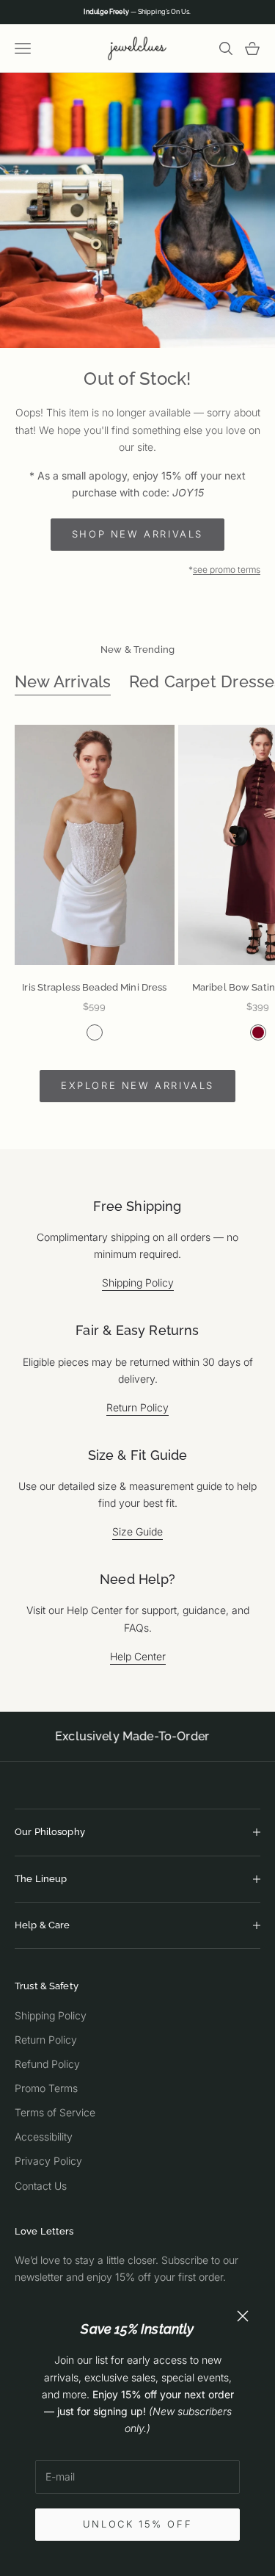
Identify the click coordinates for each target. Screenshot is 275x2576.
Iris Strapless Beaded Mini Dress (94, 987)
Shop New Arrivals (137, 534)
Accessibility (44, 2137)
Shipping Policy (138, 1282)
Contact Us (41, 2186)
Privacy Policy (48, 2161)
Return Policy (137, 1407)
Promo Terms (46, 2088)
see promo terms (227, 569)
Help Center (138, 1656)
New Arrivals (63, 681)
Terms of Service (55, 2112)
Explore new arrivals (137, 1085)
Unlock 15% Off (137, 2524)
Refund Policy (47, 2064)
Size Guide (137, 1531)
